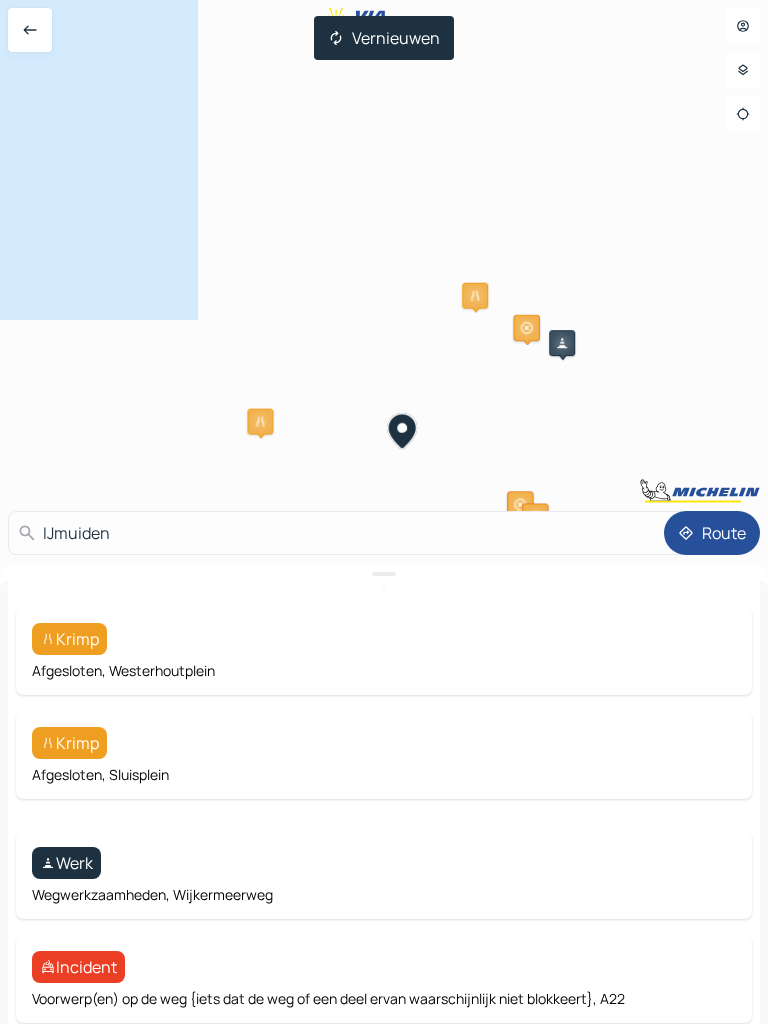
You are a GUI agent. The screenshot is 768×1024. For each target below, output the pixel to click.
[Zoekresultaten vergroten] (384, 574)
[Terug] (30, 30)
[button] (475, 296)
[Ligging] (743, 114)
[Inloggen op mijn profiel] (743, 26)
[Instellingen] (743, 70)
